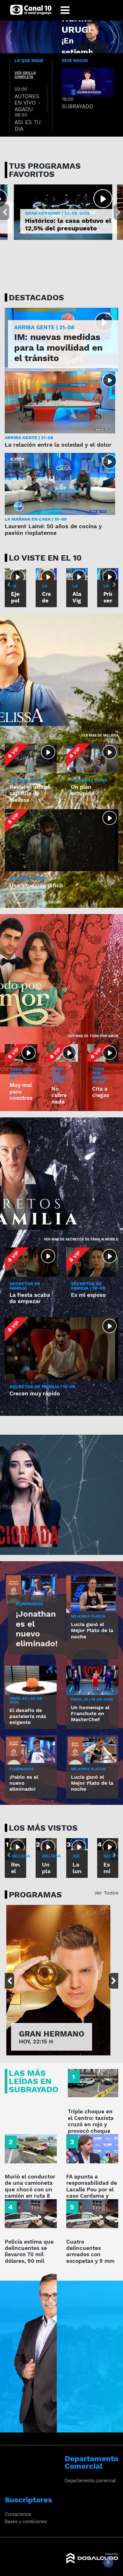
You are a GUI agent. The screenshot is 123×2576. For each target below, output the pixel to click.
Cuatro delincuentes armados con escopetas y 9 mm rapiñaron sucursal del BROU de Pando (92, 2258)
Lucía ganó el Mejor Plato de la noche (92, 1630)
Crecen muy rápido (35, 1393)
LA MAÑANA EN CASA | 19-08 (36, 519)
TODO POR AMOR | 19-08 (59, 1075)
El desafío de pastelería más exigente (28, 1716)
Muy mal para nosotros (21, 1091)
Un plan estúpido (83, 790)
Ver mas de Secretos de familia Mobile (81, 1239)
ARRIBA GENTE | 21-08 (44, 328)
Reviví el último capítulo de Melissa (30, 793)
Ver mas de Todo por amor (93, 1036)
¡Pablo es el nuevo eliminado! (24, 1783)
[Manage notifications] (108, 2562)
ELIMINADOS (29, 1604)
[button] (9, 37)
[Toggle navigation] (65, 10)
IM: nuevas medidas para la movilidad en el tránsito (58, 347)
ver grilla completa (25, 75)
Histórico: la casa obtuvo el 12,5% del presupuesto (68, 224)
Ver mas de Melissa (100, 735)
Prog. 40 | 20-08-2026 (27, 1700)
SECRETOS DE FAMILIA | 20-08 (88, 1286)
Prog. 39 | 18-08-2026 (92, 1699)
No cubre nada (59, 1095)
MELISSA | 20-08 (89, 780)
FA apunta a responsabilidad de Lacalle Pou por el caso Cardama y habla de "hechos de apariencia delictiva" (92, 2196)
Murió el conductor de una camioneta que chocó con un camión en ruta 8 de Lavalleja (30, 2189)
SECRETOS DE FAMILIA (25, 1286)
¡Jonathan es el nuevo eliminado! (37, 1629)
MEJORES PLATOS (88, 1616)
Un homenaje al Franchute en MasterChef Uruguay (90, 1717)
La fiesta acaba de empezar (30, 1298)
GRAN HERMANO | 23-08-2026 (57, 213)
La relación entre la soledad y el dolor (58, 445)
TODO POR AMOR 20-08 (21, 1074)
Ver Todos (106, 1893)
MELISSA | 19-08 (27, 878)
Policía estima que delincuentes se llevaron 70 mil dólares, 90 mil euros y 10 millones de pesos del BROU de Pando (30, 2261)
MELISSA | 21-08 (27, 780)
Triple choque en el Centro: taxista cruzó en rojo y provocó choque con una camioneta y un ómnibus (91, 2131)
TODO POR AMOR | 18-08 (100, 1075)
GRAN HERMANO (52, 2034)
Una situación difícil (36, 885)
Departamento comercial (90, 2481)
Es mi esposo (88, 1295)
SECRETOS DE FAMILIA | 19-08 (42, 1387)
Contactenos (18, 2514)
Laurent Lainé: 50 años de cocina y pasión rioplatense (53, 530)
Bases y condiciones (26, 2522)
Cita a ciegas (101, 1092)
